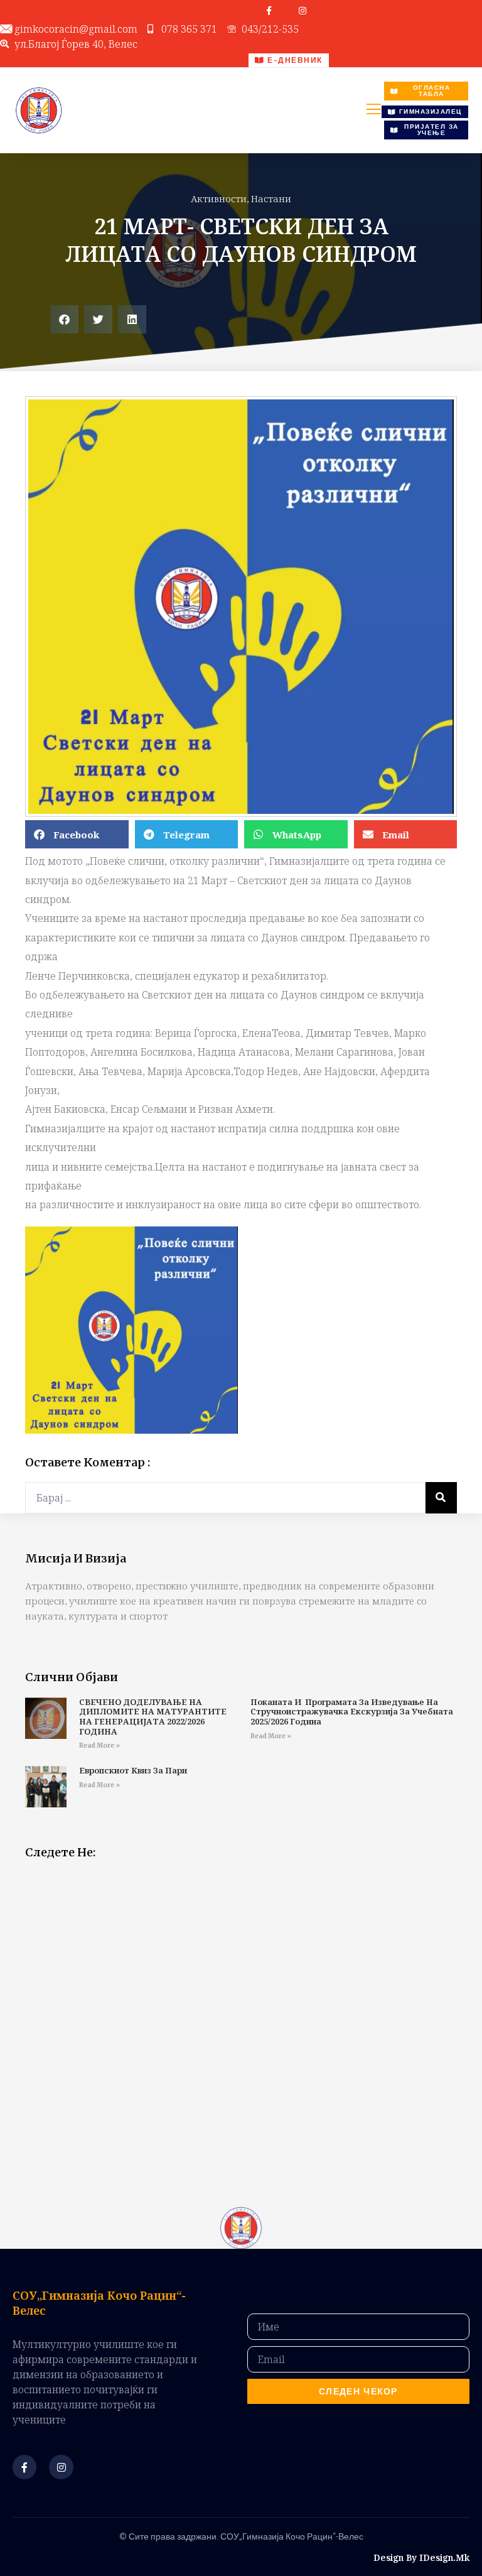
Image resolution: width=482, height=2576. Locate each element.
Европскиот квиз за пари (133, 1770)
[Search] (441, 1498)
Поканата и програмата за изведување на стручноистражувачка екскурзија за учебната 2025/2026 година (352, 1712)
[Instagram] (303, 11)
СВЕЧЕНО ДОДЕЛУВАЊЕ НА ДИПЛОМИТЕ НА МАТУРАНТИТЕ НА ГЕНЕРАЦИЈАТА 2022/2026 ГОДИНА (153, 1717)
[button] (64, 319)
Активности (219, 198)
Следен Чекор (358, 2391)
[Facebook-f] (269, 11)
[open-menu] (373, 111)
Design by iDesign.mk (421, 2557)
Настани (271, 198)
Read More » (99, 1745)
